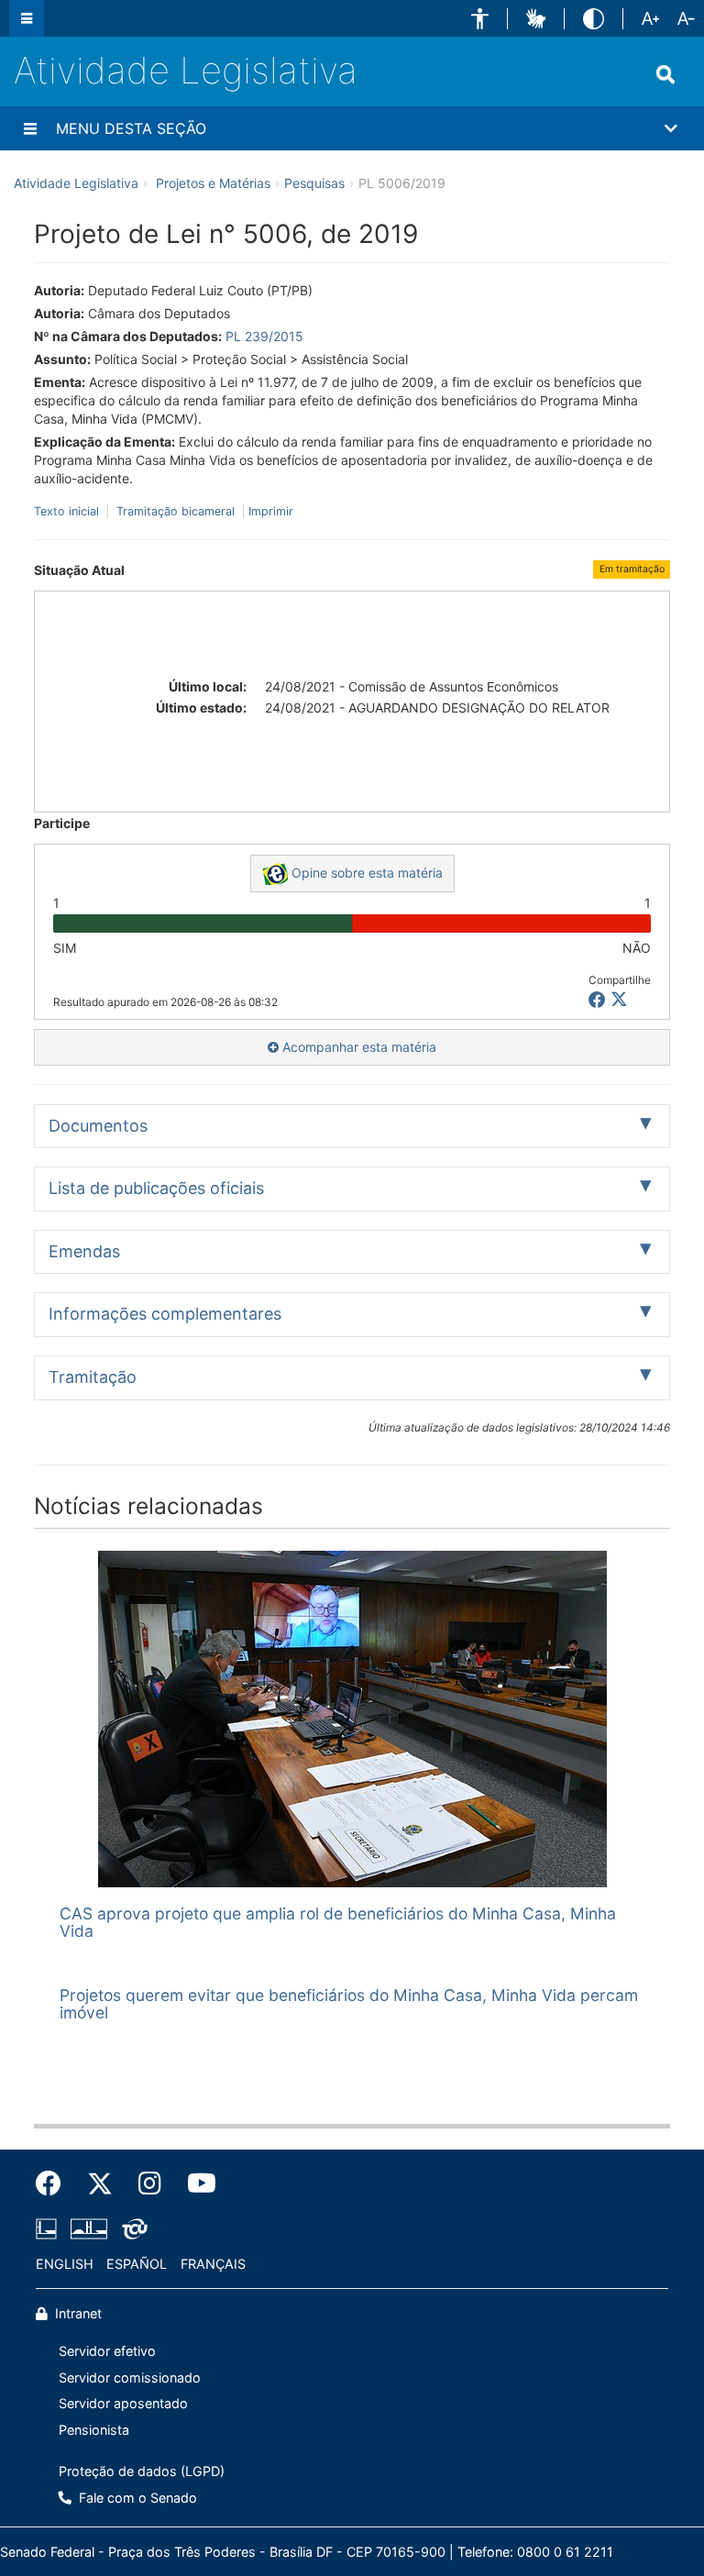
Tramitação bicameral (176, 511)
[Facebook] (55, 2184)
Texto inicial (68, 511)
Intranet (77, 2313)
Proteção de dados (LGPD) (142, 2471)
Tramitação (93, 1377)
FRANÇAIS (213, 2264)
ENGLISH (65, 2264)
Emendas (84, 1251)
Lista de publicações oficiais (156, 1188)
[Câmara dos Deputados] (49, 2228)
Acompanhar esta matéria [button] (357, 1047)
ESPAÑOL (137, 2264)
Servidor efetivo (107, 2351)
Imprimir (271, 511)
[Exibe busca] (665, 74)
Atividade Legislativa (186, 70)
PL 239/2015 (264, 336)
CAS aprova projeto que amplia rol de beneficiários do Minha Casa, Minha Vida (338, 1922)
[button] (480, 19)
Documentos (98, 1126)
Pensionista (94, 2430)
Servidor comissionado (130, 2377)
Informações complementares (165, 1314)
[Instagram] (150, 2184)
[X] (619, 1000)
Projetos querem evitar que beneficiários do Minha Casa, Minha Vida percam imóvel (349, 2004)
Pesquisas (314, 183)
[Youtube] (195, 2184)
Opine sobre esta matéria (365, 873)
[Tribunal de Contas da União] (132, 2228)
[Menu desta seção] (30, 128)
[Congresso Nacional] (89, 2228)
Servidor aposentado (123, 2403)
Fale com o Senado (136, 2498)
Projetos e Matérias (213, 183)
